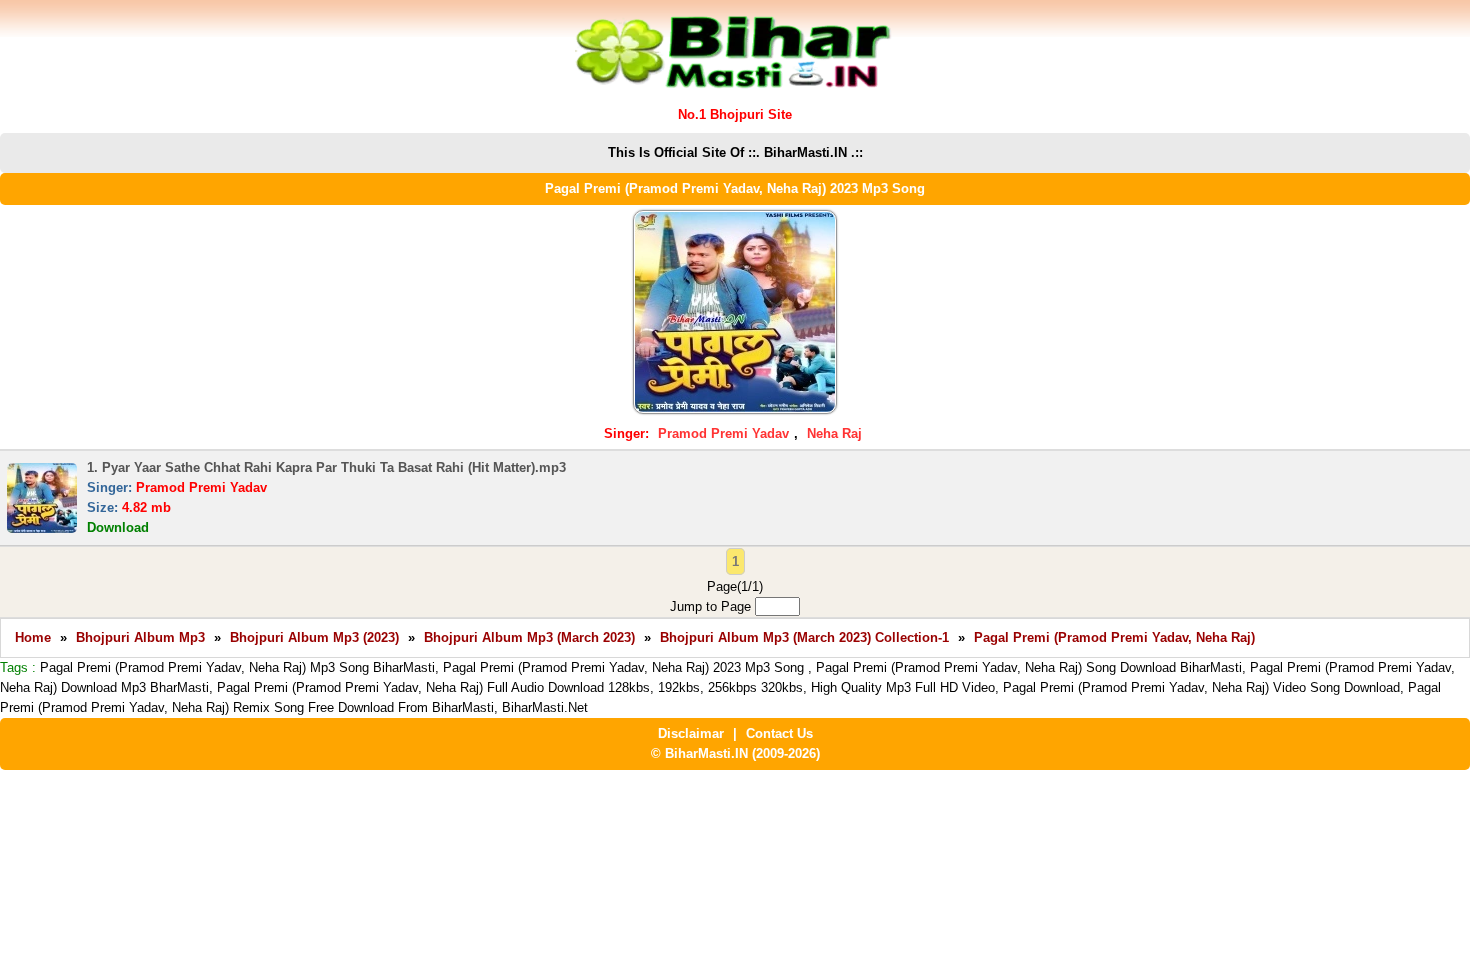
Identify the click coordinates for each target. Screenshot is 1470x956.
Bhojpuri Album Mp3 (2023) (314, 637)
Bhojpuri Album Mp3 (140, 637)
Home (33, 637)
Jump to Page (712, 606)
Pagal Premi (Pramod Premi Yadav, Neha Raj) (1114, 637)
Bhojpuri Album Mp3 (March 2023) (529, 637)
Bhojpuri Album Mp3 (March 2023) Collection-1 (804, 637)
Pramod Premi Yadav (723, 433)
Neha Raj (834, 433)
